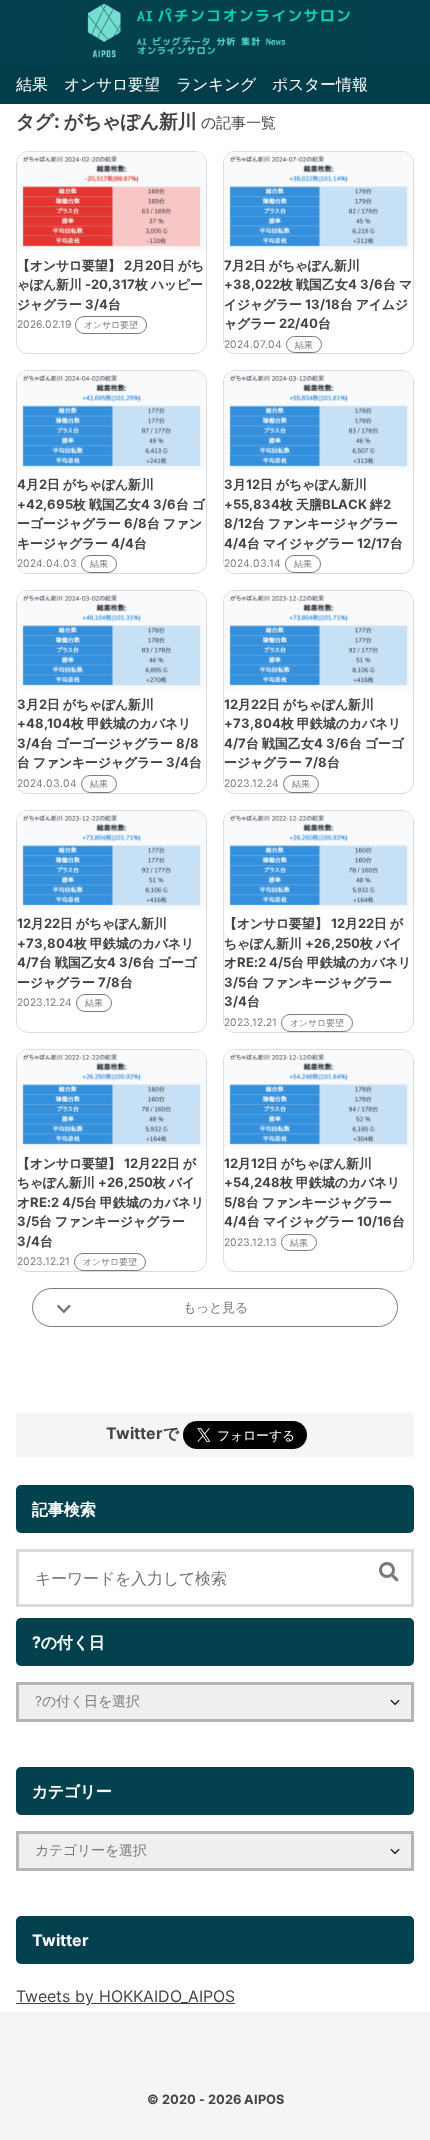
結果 (32, 84)
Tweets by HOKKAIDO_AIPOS (125, 1996)
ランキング (216, 84)
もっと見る (215, 1307)
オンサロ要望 (112, 84)
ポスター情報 (320, 84)
